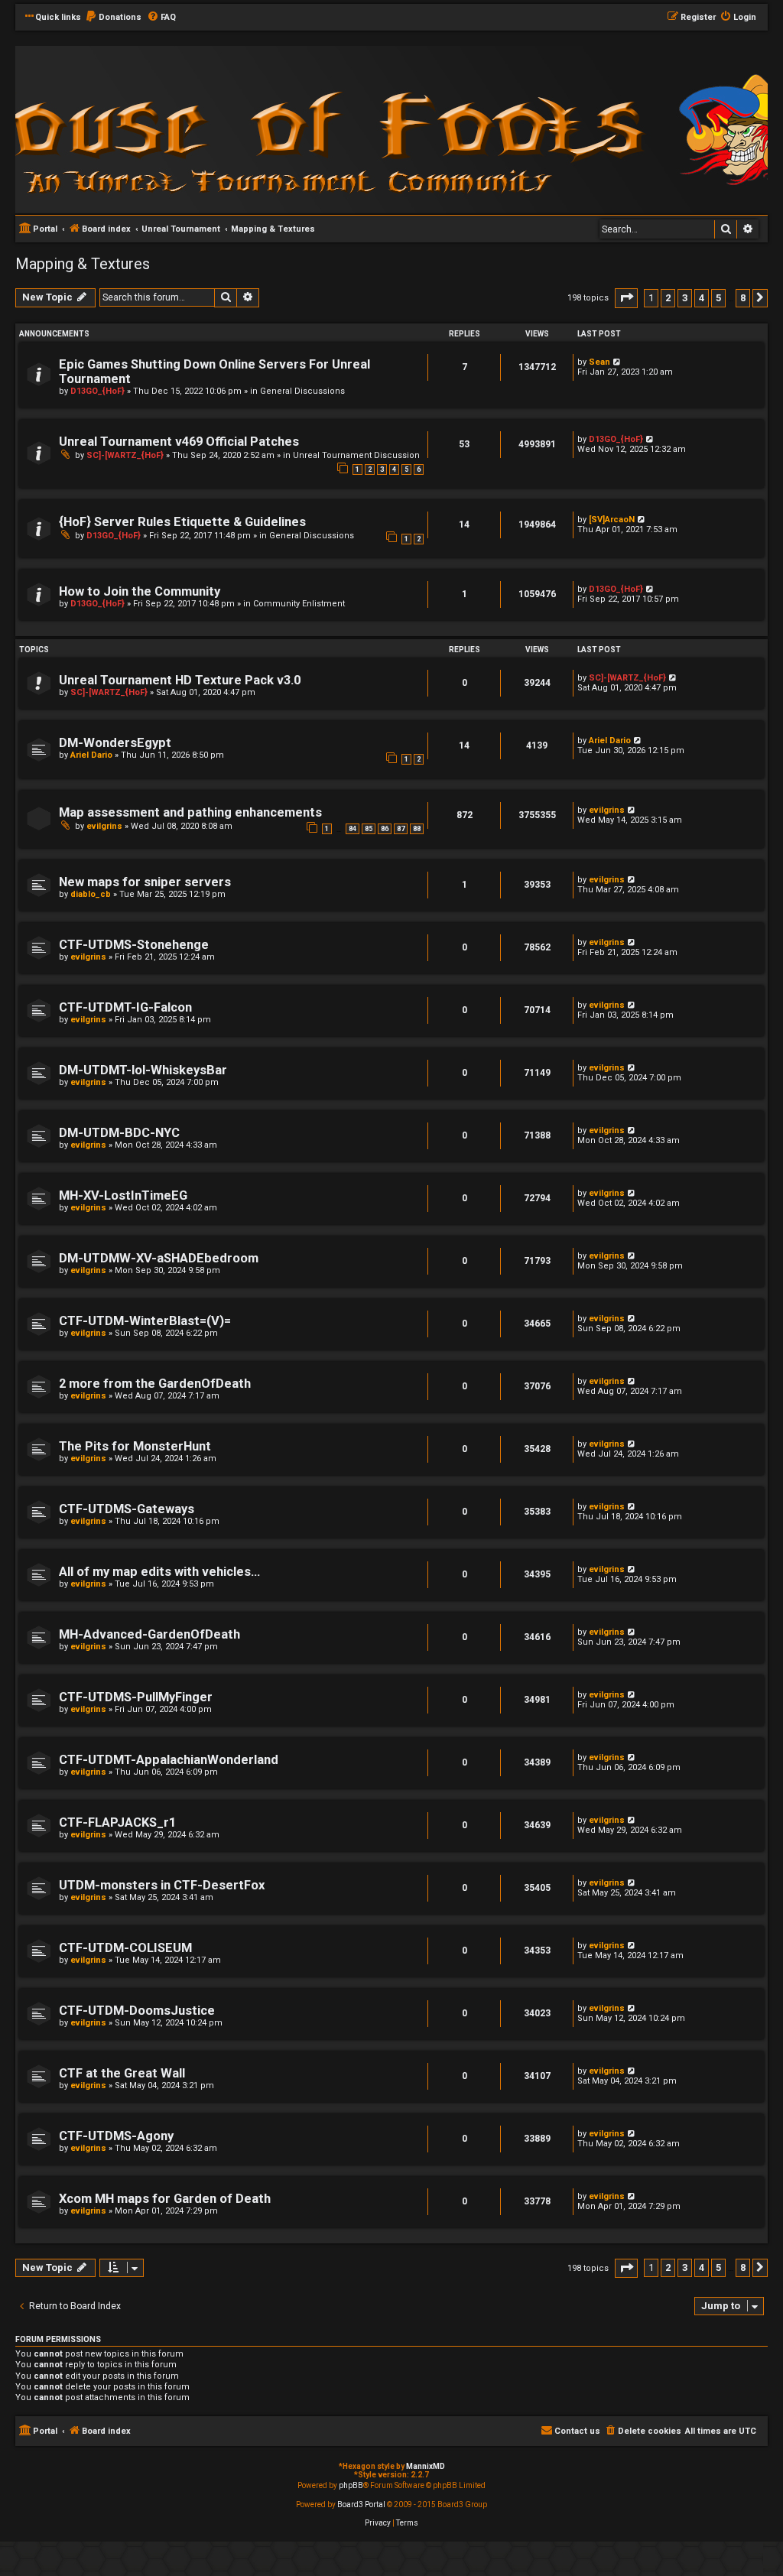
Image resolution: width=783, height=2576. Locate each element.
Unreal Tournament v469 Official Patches (179, 442)
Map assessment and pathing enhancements (190, 812)
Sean (599, 362)
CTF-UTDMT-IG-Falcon (125, 1007)
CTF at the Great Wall (122, 2073)
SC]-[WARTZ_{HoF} (125, 455)
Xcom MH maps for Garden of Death (165, 2199)
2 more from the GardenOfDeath (155, 1384)
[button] (626, 298)
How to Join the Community (140, 591)
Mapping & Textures (83, 264)
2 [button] (668, 298)
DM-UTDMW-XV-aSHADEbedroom (159, 1258)
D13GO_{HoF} (97, 391)
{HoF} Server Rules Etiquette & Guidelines (182, 522)
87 (401, 829)
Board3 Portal (361, 2505)
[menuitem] (113, 18)
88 (417, 829)
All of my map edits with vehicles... (159, 1572)
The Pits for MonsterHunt (135, 1446)
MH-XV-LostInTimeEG (123, 1195)
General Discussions (302, 391)
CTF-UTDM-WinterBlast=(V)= (145, 1321)
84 (353, 829)
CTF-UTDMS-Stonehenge (134, 945)
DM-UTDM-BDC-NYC (119, 1133)
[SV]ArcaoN (612, 520)
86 (385, 829)
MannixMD (426, 2466)
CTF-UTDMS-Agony (116, 2136)
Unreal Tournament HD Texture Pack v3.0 (180, 680)
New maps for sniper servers (145, 882)
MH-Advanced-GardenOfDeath (149, 1634)
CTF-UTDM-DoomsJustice (137, 2011)
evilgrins (104, 826)
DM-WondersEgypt (115, 743)
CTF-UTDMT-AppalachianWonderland (169, 1760)
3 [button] (685, 298)
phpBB (351, 2485)
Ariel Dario (91, 755)
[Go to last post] (617, 362)
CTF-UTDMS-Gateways (127, 1509)
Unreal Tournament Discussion (356, 455)
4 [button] (702, 298)
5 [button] (718, 298)
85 (369, 829)
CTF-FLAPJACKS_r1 (117, 1822)
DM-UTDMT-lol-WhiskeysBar (143, 1070)
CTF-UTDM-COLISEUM (125, 1948)
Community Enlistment (299, 604)
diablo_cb (91, 894)
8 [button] (743, 298)
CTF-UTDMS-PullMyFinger (136, 1697)
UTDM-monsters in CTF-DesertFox (162, 1885)
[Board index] (222, 129)
